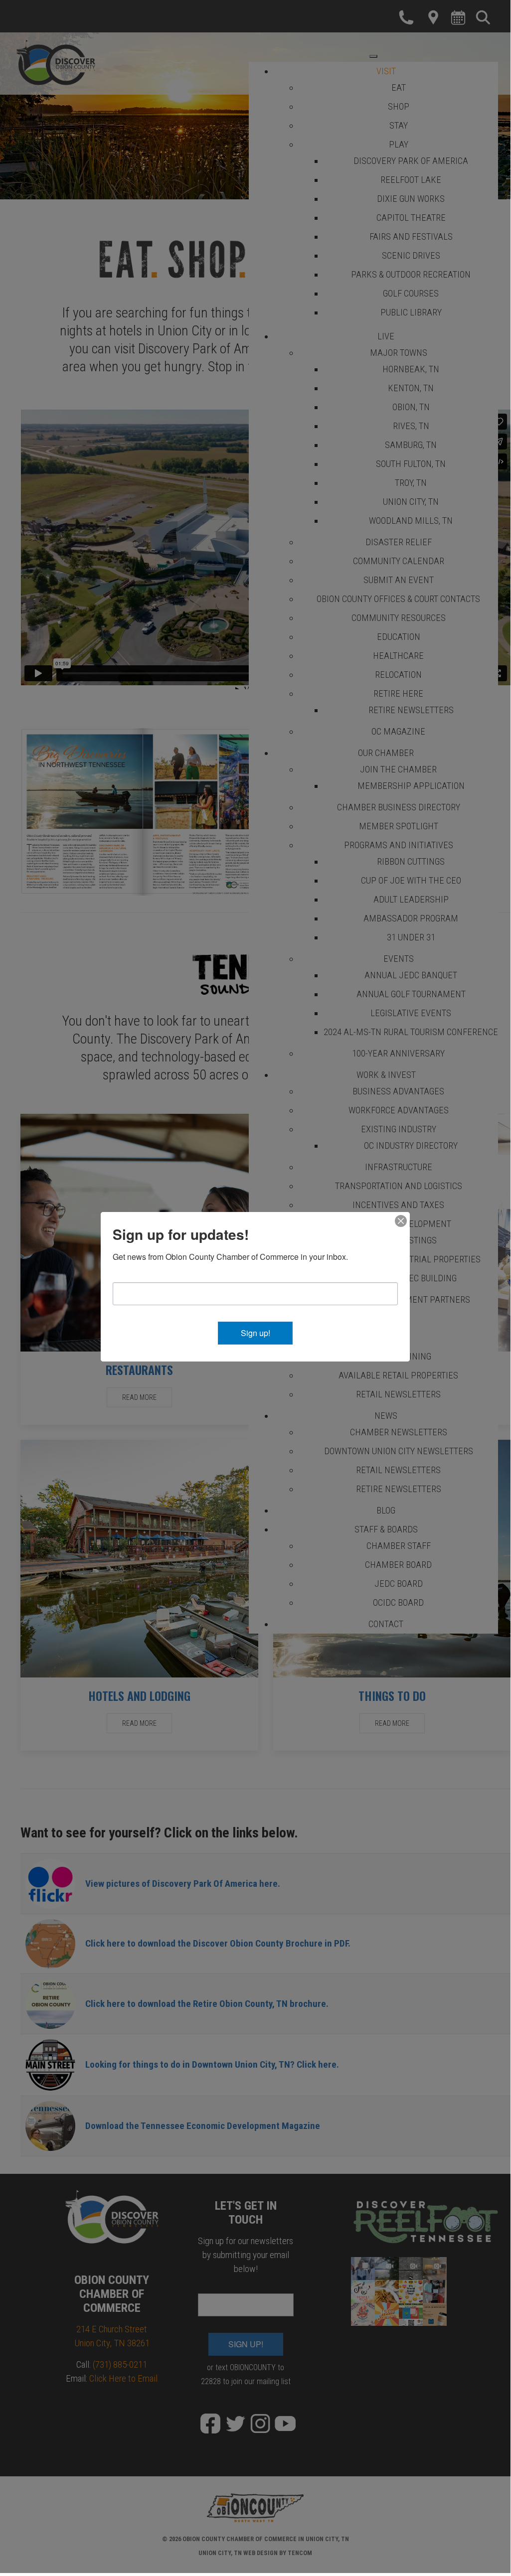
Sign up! (255, 1333)
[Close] (401, 1221)
